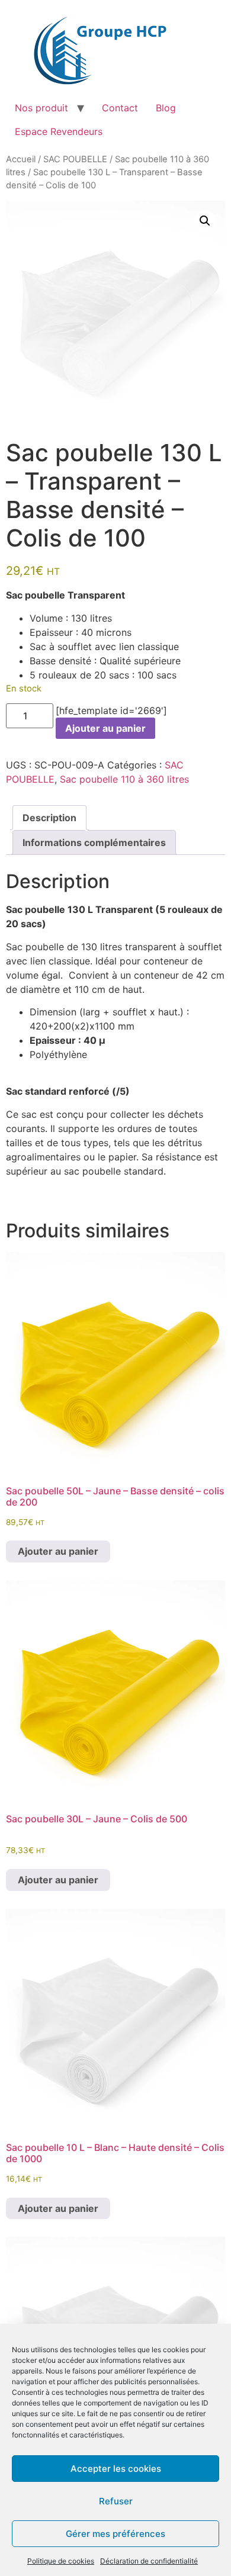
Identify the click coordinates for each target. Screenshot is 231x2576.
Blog (166, 108)
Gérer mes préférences (115, 2534)
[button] (205, 221)
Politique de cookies (61, 2561)
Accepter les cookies (116, 2469)
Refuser (116, 2501)
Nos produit (41, 108)
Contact (120, 108)
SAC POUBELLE (75, 159)
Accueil (21, 159)
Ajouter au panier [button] (58, 1551)
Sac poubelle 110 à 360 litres (124, 779)
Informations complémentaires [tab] (94, 842)
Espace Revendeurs (59, 131)
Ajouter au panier (105, 728)
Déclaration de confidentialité (149, 2561)
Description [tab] (49, 818)
